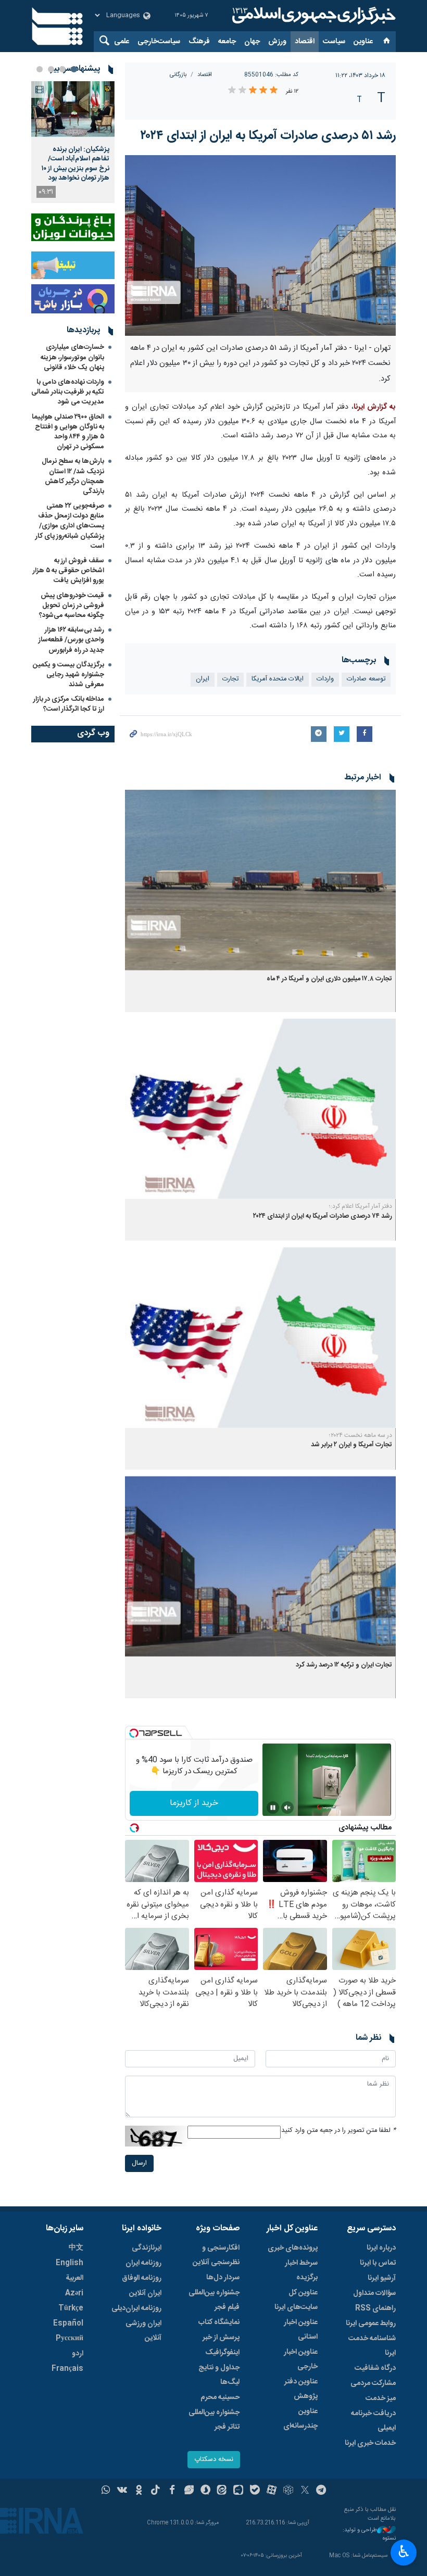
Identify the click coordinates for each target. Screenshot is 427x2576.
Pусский (70, 2339)
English (70, 2263)
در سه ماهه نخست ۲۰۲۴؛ (361, 1435)
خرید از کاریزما (194, 1803)
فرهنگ (199, 42)
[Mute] (287, 1808)
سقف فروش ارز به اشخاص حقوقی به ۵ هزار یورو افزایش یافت (68, 571)
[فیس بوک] (172, 2491)
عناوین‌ (363, 42)
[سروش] (205, 2491)
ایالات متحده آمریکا (278, 679)
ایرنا (312, 16)
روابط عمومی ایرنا (371, 2324)
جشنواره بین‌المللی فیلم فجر (214, 2300)
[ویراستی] (189, 2491)
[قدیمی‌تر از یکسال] (260, 880)
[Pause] (273, 1808)
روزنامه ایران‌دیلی (136, 2308)
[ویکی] (122, 2491)
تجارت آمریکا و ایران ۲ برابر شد (351, 1445)
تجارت (230, 679)
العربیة (74, 2278)
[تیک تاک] (155, 2491)
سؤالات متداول (374, 2293)
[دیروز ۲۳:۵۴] (73, 109)
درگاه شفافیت (375, 2368)
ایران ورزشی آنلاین (143, 2331)
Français (67, 2369)
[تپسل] (134, 1733)
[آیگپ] (238, 2491)
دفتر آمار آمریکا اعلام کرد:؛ (361, 1206)
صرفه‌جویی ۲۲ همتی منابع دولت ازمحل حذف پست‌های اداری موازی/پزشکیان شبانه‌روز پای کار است (70, 526)
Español (68, 2324)
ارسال (139, 2163)
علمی (122, 42)
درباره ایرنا (381, 2248)
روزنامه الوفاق (142, 2278)
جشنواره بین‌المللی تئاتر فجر (214, 2420)
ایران (203, 679)
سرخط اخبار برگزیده (301, 2270)
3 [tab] (51, 69)
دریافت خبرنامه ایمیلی (373, 2421)
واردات (325, 679)
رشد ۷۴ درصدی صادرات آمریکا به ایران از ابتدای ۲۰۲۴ (323, 1216)
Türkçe (71, 2308)
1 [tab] (74, 69)
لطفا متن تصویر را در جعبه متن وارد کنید (338, 2131)
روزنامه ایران (143, 2263)
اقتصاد (305, 42)
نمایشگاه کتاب (219, 2322)
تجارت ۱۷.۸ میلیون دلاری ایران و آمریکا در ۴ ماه (329, 979)
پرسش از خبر (221, 2338)
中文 (76, 2248)
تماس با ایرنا (378, 2263)
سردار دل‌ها (223, 2278)
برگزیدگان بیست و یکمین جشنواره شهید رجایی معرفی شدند (68, 675)
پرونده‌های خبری (293, 2248)
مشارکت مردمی (373, 2383)
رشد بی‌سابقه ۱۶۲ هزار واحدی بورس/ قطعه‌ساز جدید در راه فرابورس (71, 640)
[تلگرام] (322, 2491)
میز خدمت (381, 2398)
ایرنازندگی (147, 2248)
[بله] (255, 2491)
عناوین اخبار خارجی (301, 2359)
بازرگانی (178, 75)
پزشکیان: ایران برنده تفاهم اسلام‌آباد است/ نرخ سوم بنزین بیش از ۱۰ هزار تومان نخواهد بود (76, 164)
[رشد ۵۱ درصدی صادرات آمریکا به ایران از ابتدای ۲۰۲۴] (260, 245)
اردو (78, 2354)
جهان (252, 42)
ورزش (277, 42)
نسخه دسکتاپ (214, 2460)
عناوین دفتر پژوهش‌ (301, 2389)
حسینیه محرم (220, 2397)
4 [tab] (40, 69)
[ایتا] (222, 2491)
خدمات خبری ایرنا (370, 2443)
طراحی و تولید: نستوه (369, 2535)
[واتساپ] (106, 2491)
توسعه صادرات (366, 679)
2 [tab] (62, 69)
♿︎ (404, 2552)
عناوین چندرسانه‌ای (300, 2419)
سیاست (334, 42)
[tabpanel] (73, 142)
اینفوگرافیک (222, 2353)
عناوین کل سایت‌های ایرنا (296, 2300)
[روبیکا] (288, 2491)
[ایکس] (305, 2491)
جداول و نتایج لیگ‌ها (219, 2375)
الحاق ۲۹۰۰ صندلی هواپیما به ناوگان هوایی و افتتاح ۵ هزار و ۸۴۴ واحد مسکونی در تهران (68, 432)
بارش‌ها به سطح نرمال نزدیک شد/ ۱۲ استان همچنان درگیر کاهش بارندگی (73, 476)
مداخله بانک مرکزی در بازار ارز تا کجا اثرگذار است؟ (69, 704)
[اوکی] (139, 2491)
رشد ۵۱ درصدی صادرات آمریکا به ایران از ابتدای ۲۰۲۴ (268, 136)
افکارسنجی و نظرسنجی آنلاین (216, 2255)
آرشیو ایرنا (382, 2278)
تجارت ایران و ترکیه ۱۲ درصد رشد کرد (344, 1665)
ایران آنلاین (145, 2293)
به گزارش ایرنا (375, 407)
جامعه (227, 42)
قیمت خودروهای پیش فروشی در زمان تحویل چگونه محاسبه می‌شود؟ (72, 605)
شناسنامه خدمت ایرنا (372, 2346)
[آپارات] (272, 2491)
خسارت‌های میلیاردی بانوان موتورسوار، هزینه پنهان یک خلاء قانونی (72, 357)
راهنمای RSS (375, 2308)
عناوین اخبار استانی (301, 2330)
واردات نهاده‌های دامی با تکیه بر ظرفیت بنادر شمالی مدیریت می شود (68, 392)
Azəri (74, 2293)
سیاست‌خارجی (159, 42)
